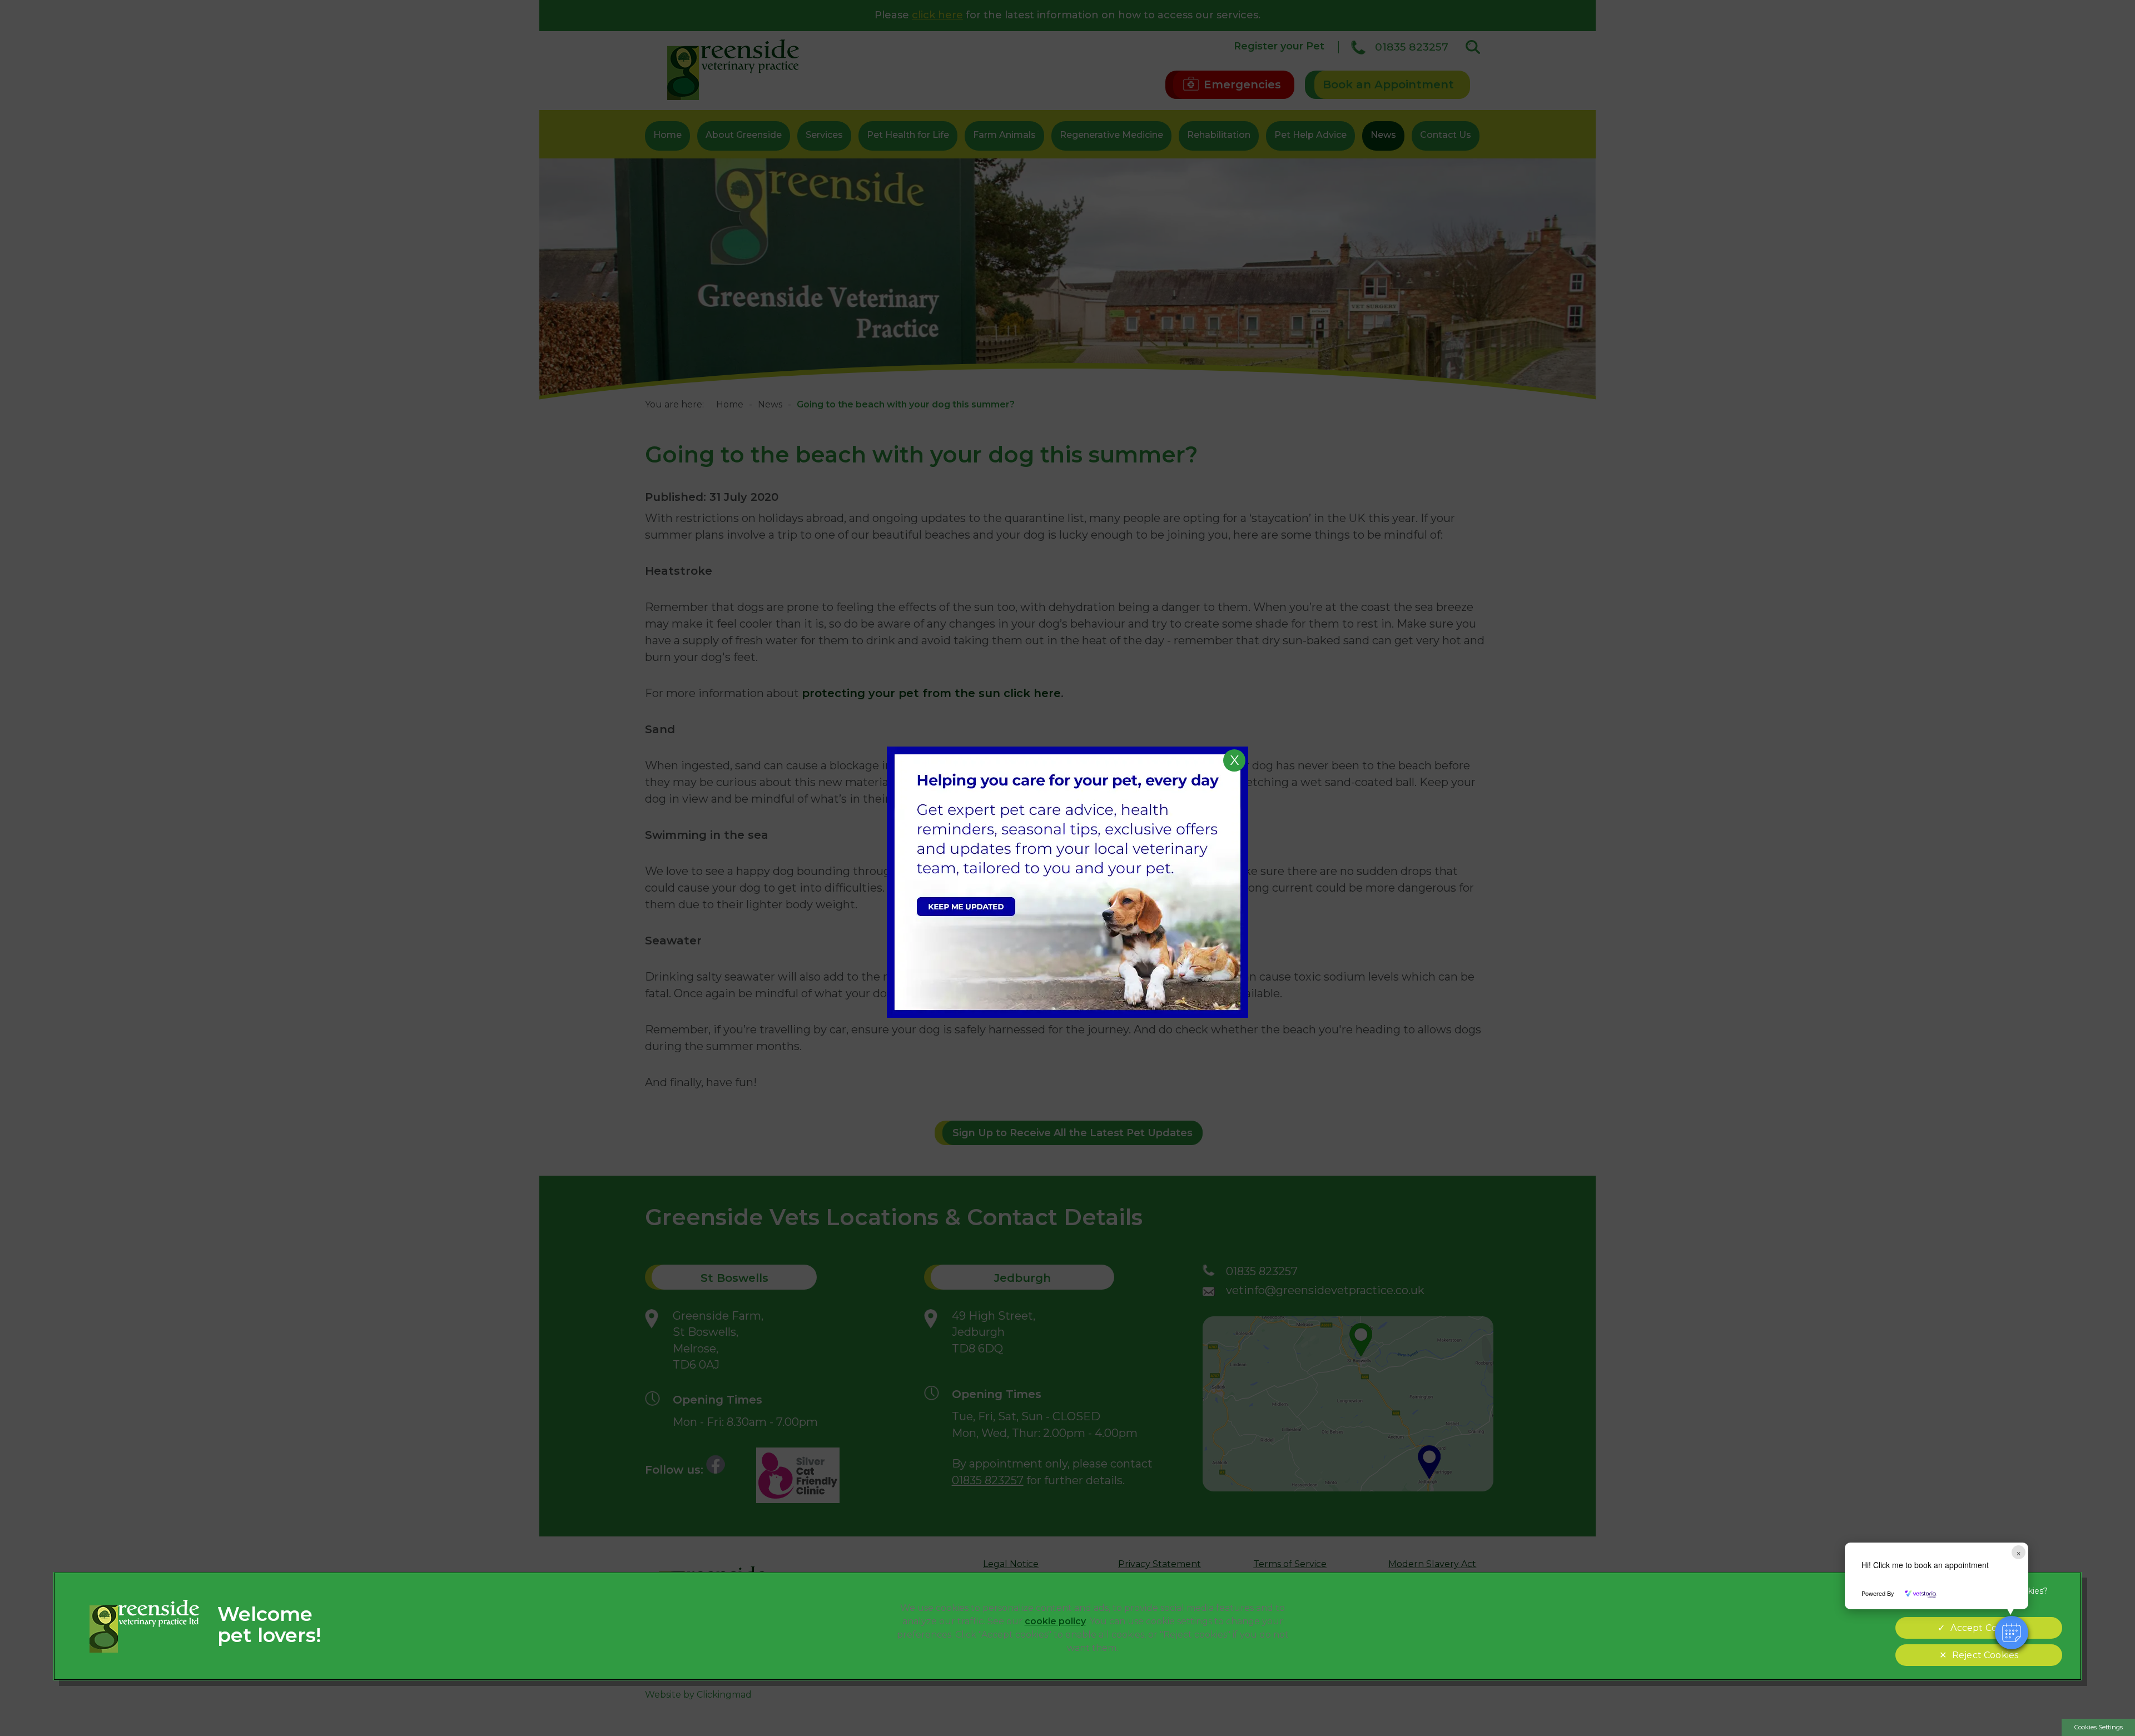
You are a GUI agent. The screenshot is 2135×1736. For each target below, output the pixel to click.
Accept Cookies (1985, 1628)
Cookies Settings (2099, 1727)
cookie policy (1055, 1621)
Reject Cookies (1985, 1655)
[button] (2012, 1633)
